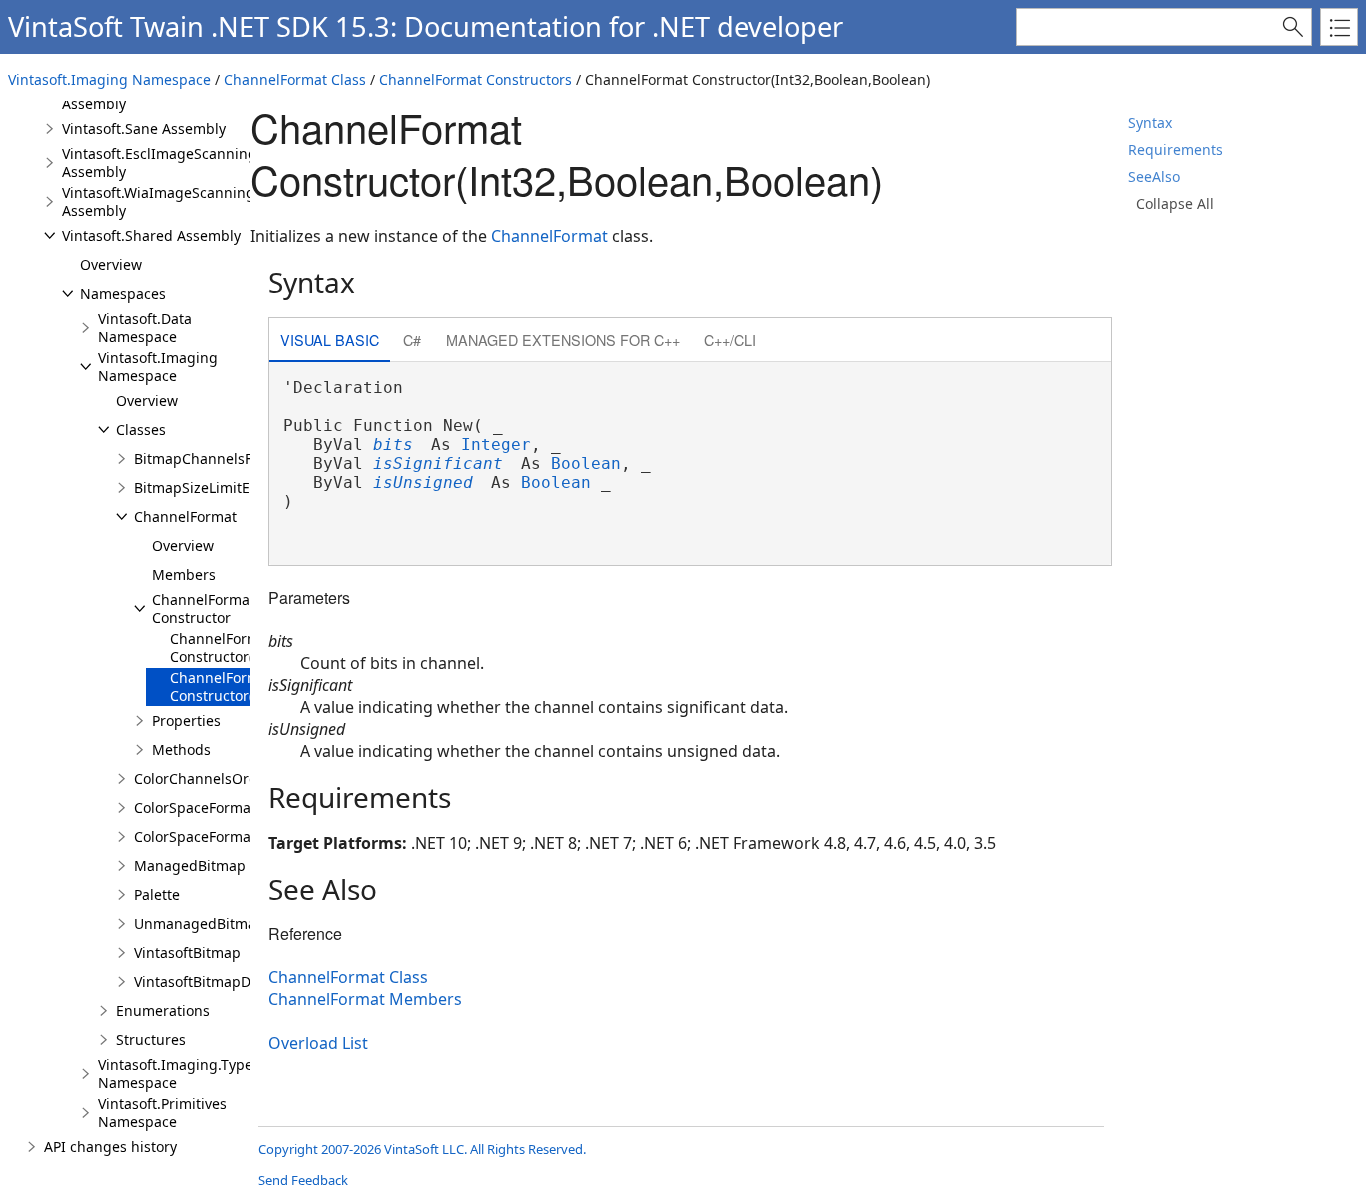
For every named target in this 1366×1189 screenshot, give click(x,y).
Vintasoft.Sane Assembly (144, 128)
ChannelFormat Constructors (475, 79)
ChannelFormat (185, 516)
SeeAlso (1154, 176)
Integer (496, 444)
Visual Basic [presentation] (329, 339)
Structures (151, 1039)
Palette (157, 894)
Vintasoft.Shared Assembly (151, 235)
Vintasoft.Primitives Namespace (162, 1112)
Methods (181, 749)
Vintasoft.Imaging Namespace (109, 79)
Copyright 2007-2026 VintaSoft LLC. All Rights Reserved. (422, 1149)
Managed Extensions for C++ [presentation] (563, 339)
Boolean (586, 463)
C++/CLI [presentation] (730, 339)
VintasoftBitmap (187, 952)
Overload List (318, 1043)
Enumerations (163, 1010)
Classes (141, 429)
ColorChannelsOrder (203, 778)
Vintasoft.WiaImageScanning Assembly (158, 201)
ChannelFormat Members (365, 999)
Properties (186, 720)
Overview (111, 264)
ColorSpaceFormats (198, 836)
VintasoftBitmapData (203, 981)
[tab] (329, 341)
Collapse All (1175, 203)
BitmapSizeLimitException (220, 487)
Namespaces (123, 293)
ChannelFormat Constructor (203, 608)
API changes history (110, 1146)
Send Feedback (303, 1180)
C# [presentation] (412, 339)
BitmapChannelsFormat (213, 458)
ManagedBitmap (190, 865)
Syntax (1150, 122)
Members (184, 574)
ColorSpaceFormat (195, 807)
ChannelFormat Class (295, 79)
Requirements (1175, 149)
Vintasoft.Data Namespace (145, 327)
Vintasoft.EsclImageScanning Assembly (159, 162)
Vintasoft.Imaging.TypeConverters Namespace (212, 1073)
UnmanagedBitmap (199, 923)
